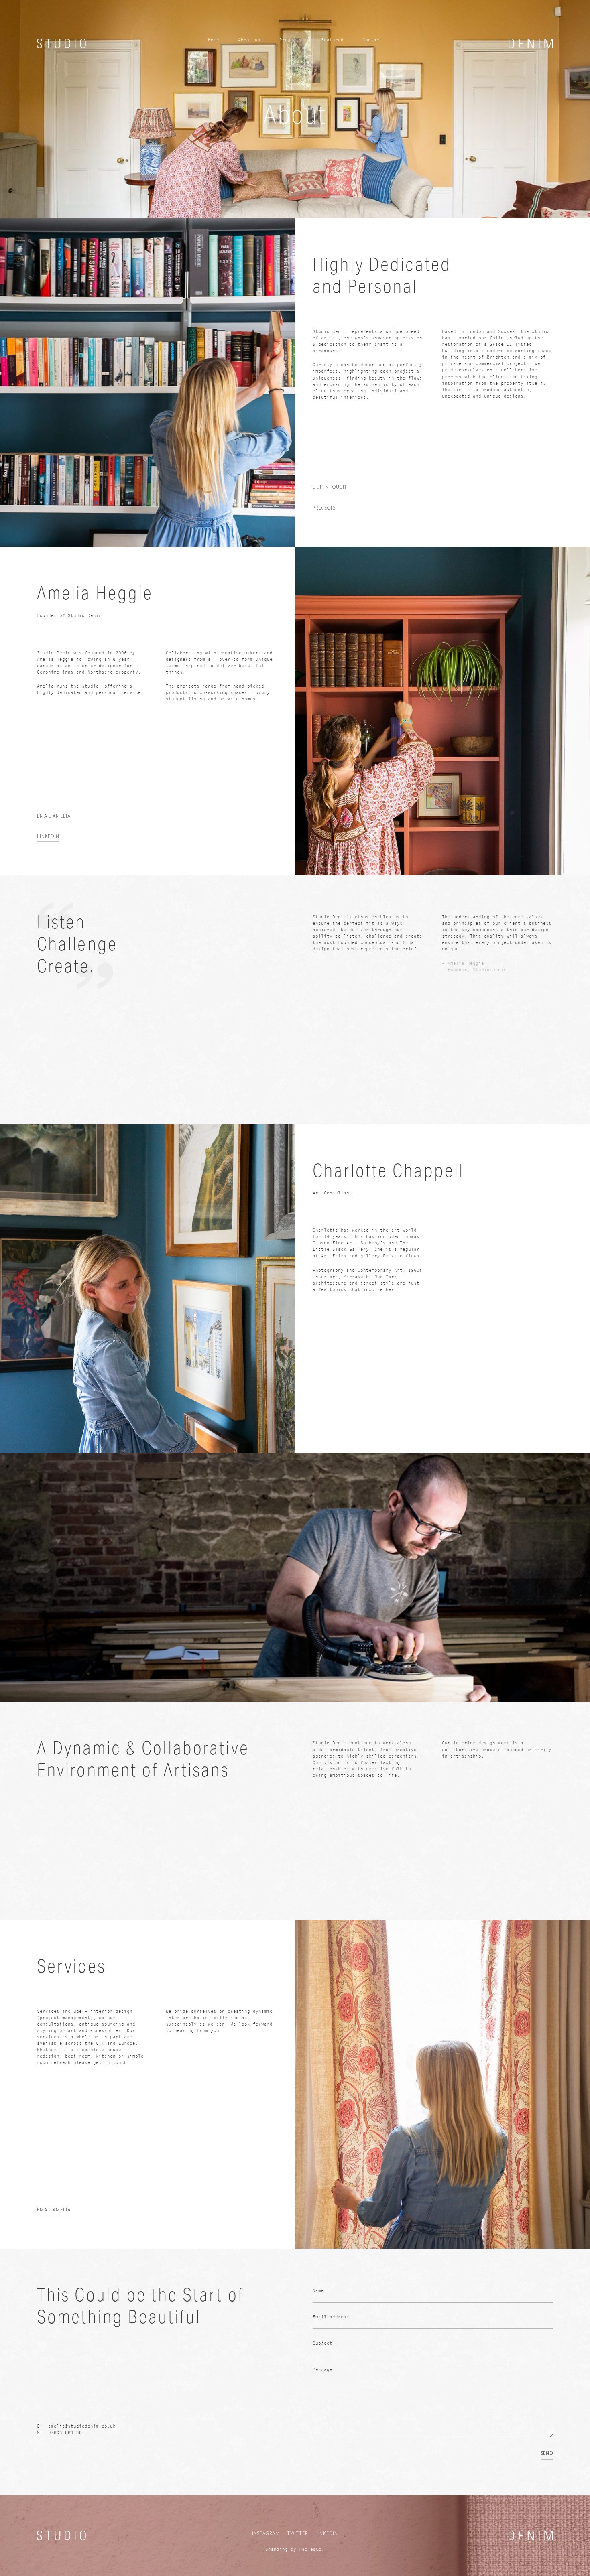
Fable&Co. (312, 2549)
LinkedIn (327, 2534)
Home (214, 40)
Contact (372, 40)
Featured (332, 40)
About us (249, 40)
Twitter (298, 2534)
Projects (291, 40)
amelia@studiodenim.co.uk (82, 2426)
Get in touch (330, 487)
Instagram (266, 2534)
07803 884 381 (66, 2433)
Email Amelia (54, 816)
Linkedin (48, 837)
